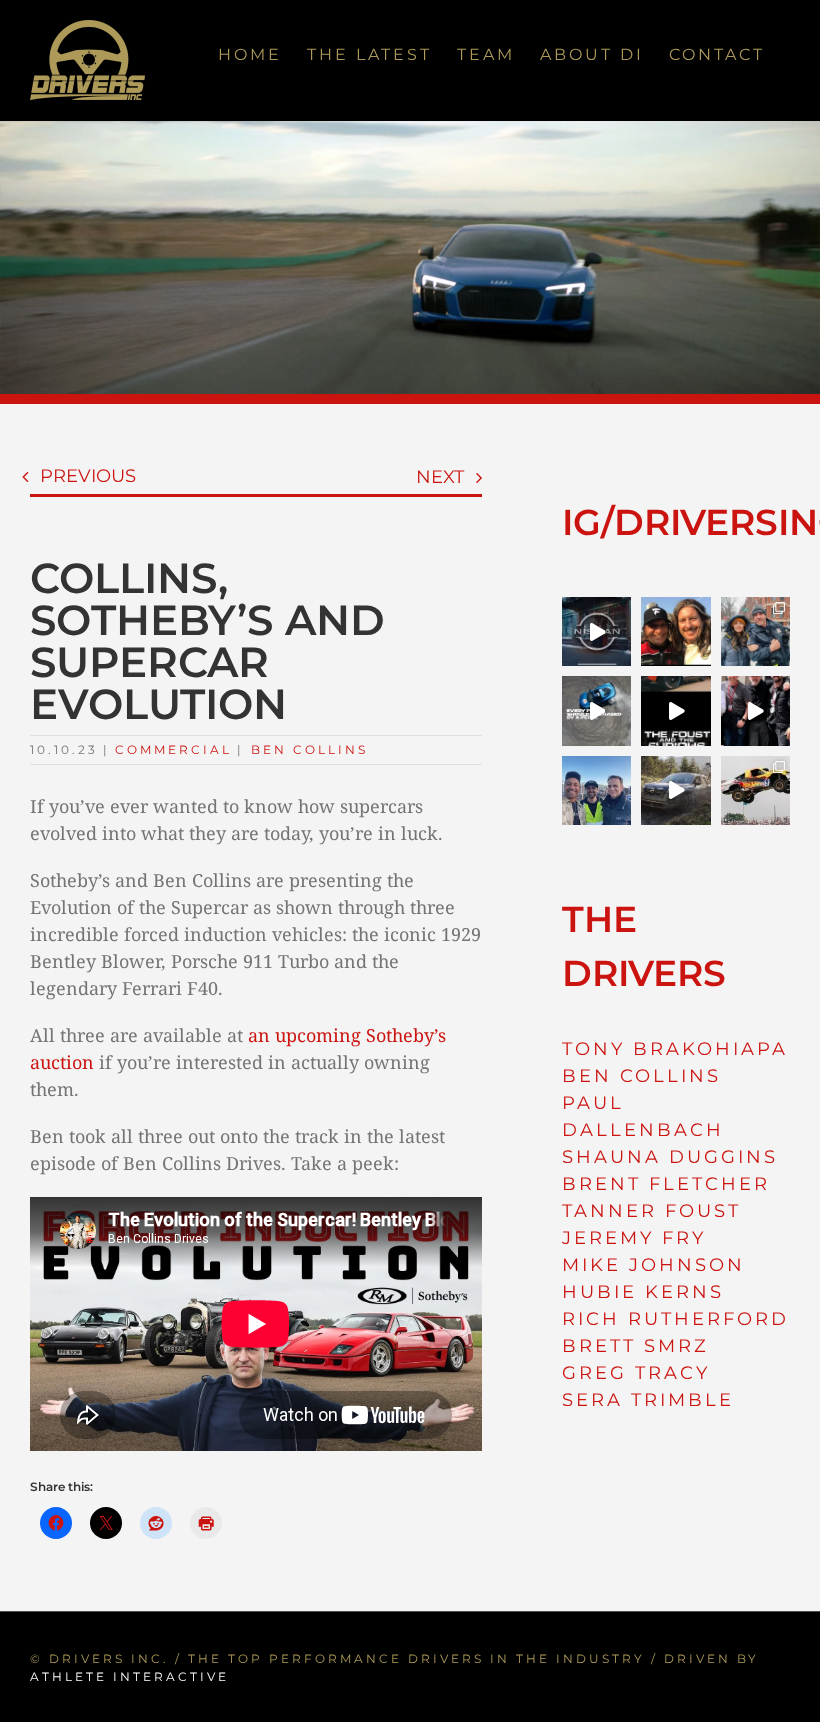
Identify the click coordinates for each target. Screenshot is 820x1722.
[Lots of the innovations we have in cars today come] (675, 710)
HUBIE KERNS (643, 1292)
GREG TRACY (636, 1373)
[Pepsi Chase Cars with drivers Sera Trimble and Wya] (596, 710)
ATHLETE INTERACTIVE (129, 1676)
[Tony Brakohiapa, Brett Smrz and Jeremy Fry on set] (596, 790)
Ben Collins (309, 749)
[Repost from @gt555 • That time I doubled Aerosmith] (675, 631)
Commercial (173, 749)
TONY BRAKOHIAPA (675, 1049)
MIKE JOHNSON (653, 1265)
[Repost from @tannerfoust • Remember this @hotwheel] (755, 790)
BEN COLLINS (641, 1076)
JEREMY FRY (634, 1238)
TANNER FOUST (651, 1211)
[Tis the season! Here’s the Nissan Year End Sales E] (596, 631)
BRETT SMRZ (635, 1346)
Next (440, 477)
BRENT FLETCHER (666, 1184)
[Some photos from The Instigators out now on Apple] (755, 631)
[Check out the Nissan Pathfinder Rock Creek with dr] (675, 790)
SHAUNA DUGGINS (670, 1157)
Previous (88, 476)
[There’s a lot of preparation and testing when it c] (755, 710)
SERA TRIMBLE (648, 1400)
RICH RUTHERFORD (675, 1319)
